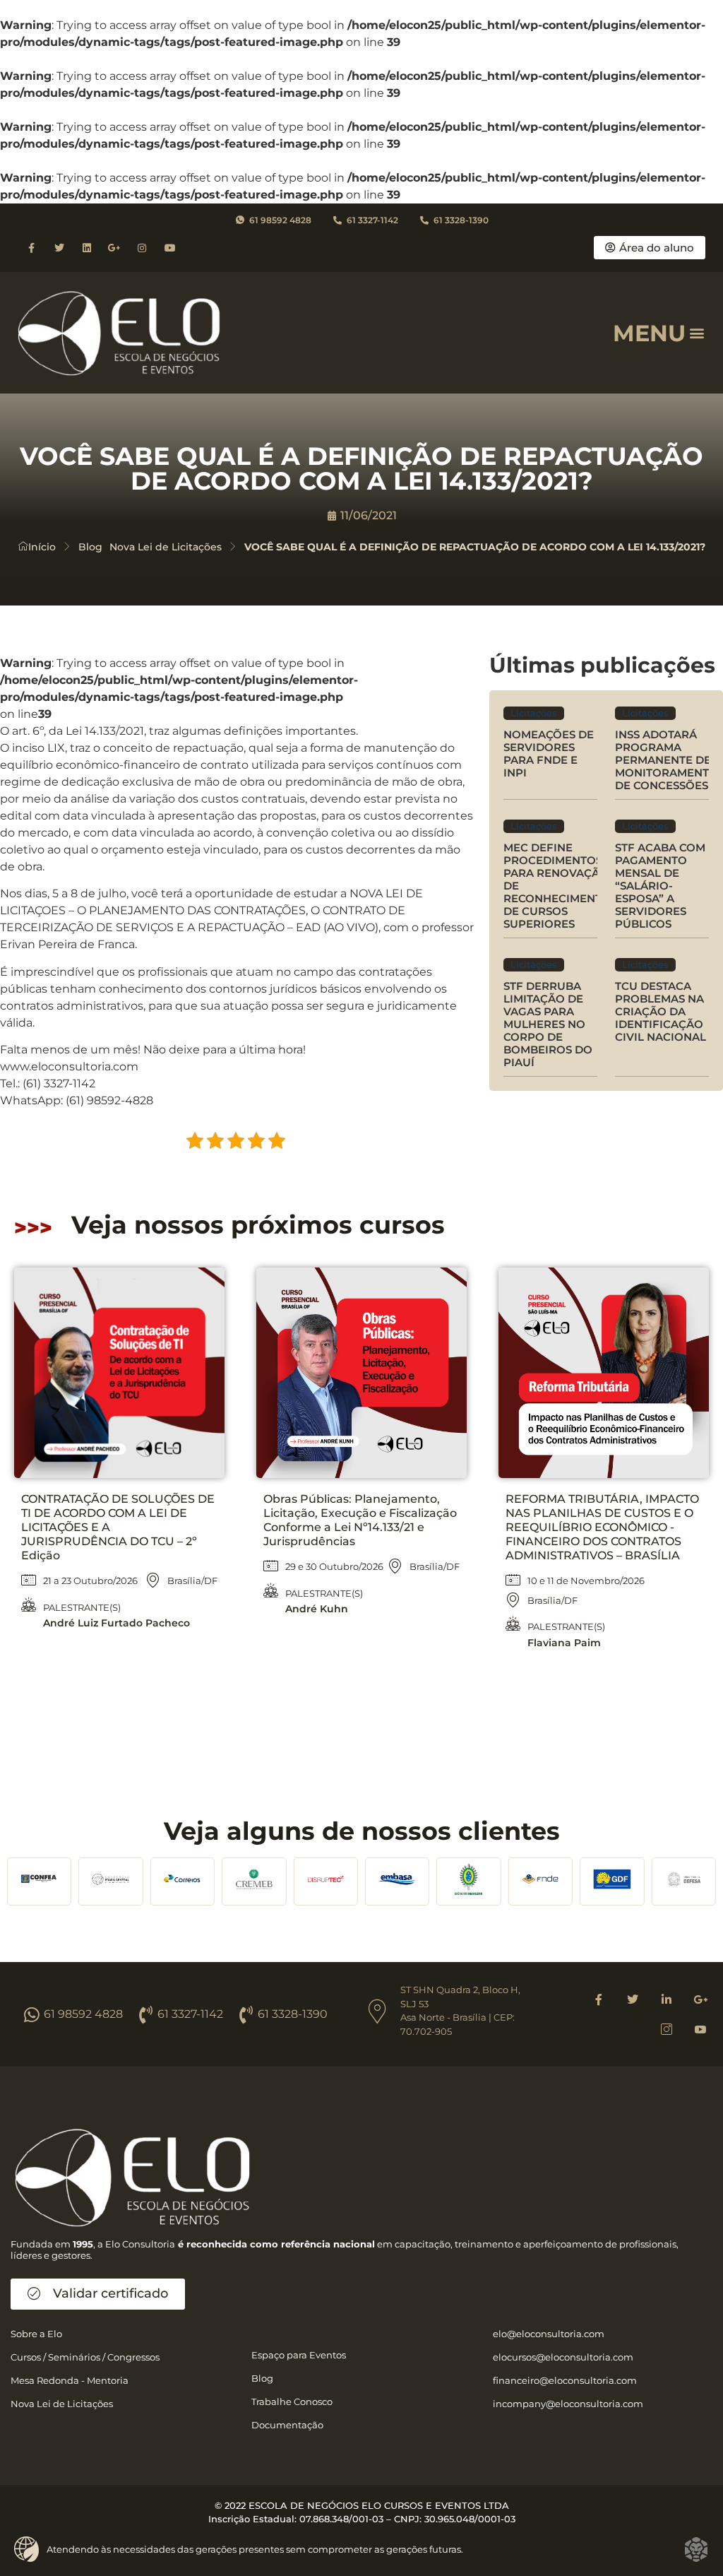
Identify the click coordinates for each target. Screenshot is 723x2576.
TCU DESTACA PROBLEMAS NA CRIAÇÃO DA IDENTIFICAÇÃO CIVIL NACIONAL (661, 1011)
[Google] (700, 1999)
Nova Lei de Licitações (166, 547)
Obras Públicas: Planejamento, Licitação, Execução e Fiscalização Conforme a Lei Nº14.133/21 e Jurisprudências (360, 1520)
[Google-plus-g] (115, 248)
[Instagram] (142, 248)
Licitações (534, 713)
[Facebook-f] (31, 248)
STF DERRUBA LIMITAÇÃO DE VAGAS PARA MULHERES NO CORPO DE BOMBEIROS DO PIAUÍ (548, 1024)
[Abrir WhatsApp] (35, 2540)
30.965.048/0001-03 (470, 2519)
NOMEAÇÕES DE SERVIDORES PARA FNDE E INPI (549, 754)
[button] (697, 333)
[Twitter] (59, 248)
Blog (90, 547)
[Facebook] (599, 1999)
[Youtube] (170, 248)
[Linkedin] (86, 248)
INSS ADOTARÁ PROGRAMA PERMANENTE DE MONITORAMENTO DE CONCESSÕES (667, 760)
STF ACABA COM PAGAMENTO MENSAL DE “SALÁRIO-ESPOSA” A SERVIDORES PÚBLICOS (660, 886)
